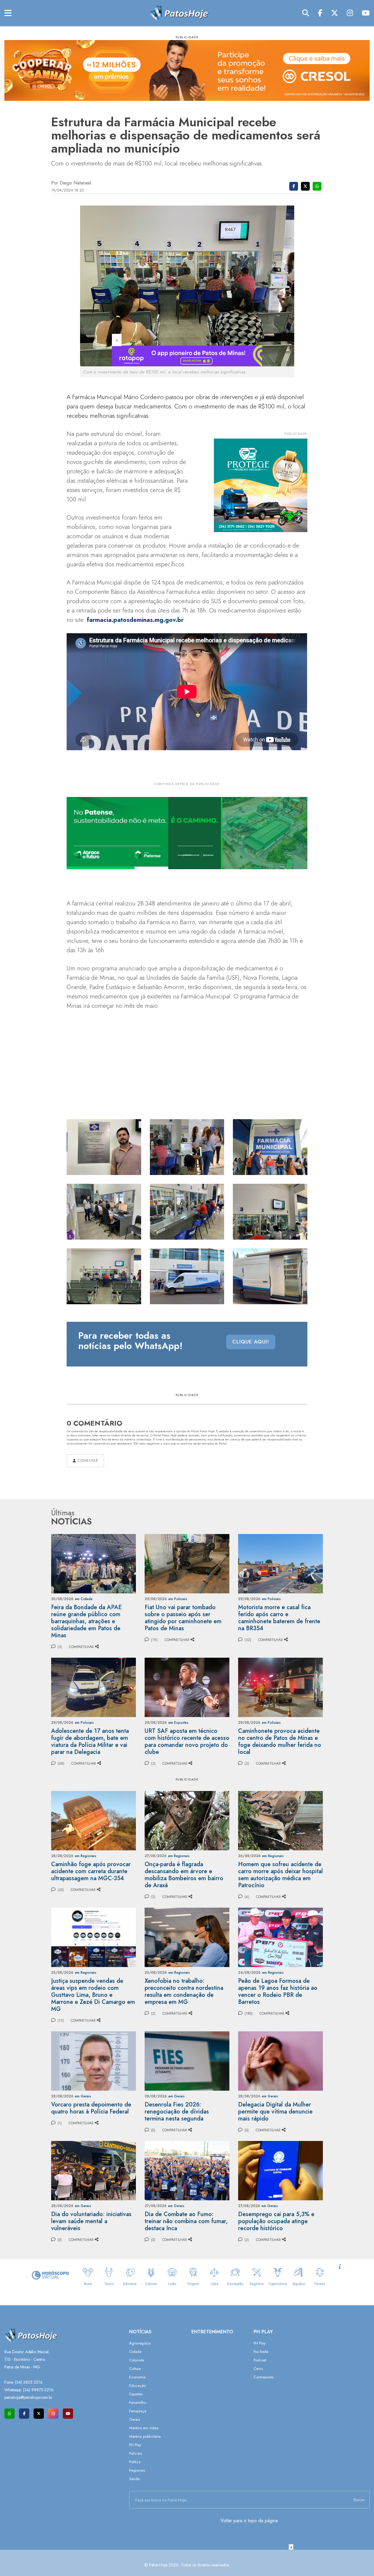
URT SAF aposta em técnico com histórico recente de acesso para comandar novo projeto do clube (187, 1741)
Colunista (137, 2360)
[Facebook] (320, 13)
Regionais (137, 2470)
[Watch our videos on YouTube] (68, 2414)
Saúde (134, 2479)
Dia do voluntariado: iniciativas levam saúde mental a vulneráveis (91, 2221)
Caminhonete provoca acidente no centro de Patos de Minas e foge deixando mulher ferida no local (280, 1741)
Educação (137, 2386)
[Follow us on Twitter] (39, 2414)
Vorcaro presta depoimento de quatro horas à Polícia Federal (91, 2108)
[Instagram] (350, 13)
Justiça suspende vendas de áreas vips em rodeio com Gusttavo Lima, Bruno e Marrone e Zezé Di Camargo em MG (93, 1995)
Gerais (135, 2419)
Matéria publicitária (145, 2436)
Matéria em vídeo (144, 2428)
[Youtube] (366, 13)
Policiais (136, 2453)
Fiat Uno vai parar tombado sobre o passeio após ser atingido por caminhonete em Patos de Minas (183, 1618)
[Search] (306, 13)
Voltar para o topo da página (249, 2521)
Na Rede (261, 2352)
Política (135, 2462)
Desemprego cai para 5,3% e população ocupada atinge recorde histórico (276, 2221)
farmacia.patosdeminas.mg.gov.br (135, 620)
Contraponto (264, 2377)
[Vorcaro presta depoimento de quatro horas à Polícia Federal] (93, 2060)
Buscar (359, 2500)
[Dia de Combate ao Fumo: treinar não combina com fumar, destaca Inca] (187, 2170)
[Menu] (8, 13)
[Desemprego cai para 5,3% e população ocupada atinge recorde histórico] (280, 2170)
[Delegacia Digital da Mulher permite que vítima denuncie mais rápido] (280, 2060)
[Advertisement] (187, 2563)
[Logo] (179, 13)
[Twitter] (335, 13)
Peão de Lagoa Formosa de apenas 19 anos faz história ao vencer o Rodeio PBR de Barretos (278, 1991)
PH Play (135, 2445)
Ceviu (258, 2369)
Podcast (260, 2360)
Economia (137, 2377)
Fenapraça (138, 2411)
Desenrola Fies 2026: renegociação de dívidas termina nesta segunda (177, 2112)
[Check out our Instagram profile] (53, 2414)
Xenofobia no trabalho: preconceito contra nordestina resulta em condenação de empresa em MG (184, 1991)
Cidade (135, 2352)
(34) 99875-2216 (38, 2390)
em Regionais (86, 1856)
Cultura (135, 2369)
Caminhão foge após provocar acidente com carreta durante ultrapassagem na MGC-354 (91, 1871)
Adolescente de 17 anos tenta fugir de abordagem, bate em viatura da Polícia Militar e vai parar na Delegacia (90, 1741)
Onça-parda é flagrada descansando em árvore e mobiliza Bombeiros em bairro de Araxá (184, 1875)
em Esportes (178, 1723)
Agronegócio (140, 2343)
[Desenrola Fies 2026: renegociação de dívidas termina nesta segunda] (187, 2060)
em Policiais (178, 1599)
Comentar (87, 1461)
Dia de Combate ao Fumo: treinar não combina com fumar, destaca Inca (186, 2221)
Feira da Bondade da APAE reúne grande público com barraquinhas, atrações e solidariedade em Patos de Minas (86, 1621)
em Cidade (84, 1599)
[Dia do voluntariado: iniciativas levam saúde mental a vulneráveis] (93, 2170)
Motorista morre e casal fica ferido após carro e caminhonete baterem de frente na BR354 (279, 1618)
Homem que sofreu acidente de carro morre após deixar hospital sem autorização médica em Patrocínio (280, 1875)
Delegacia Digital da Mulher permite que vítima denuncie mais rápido (275, 2112)
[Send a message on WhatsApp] (9, 2414)
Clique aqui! (251, 1342)
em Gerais (83, 2096)
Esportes (136, 2394)
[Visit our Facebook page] (24, 2414)
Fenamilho (138, 2402)
